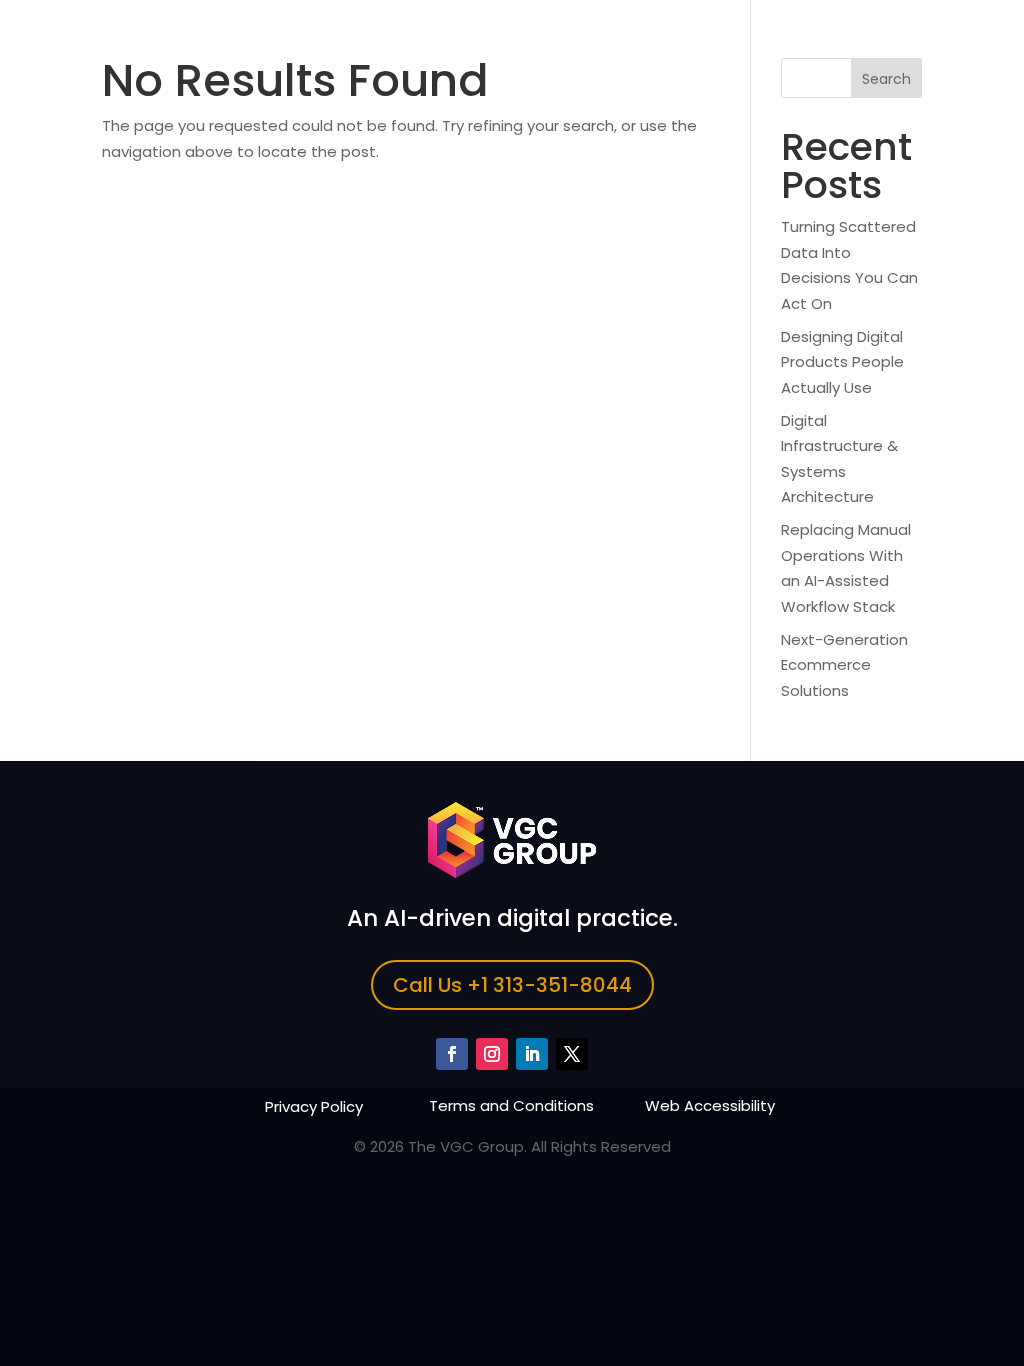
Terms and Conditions (511, 1105)
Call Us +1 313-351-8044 (512, 985)
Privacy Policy (314, 1106)
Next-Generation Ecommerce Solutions (844, 665)
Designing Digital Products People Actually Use (842, 362)
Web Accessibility (710, 1105)
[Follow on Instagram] (492, 1054)
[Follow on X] (572, 1054)
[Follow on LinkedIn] (532, 1054)
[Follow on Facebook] (452, 1054)
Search (886, 79)
